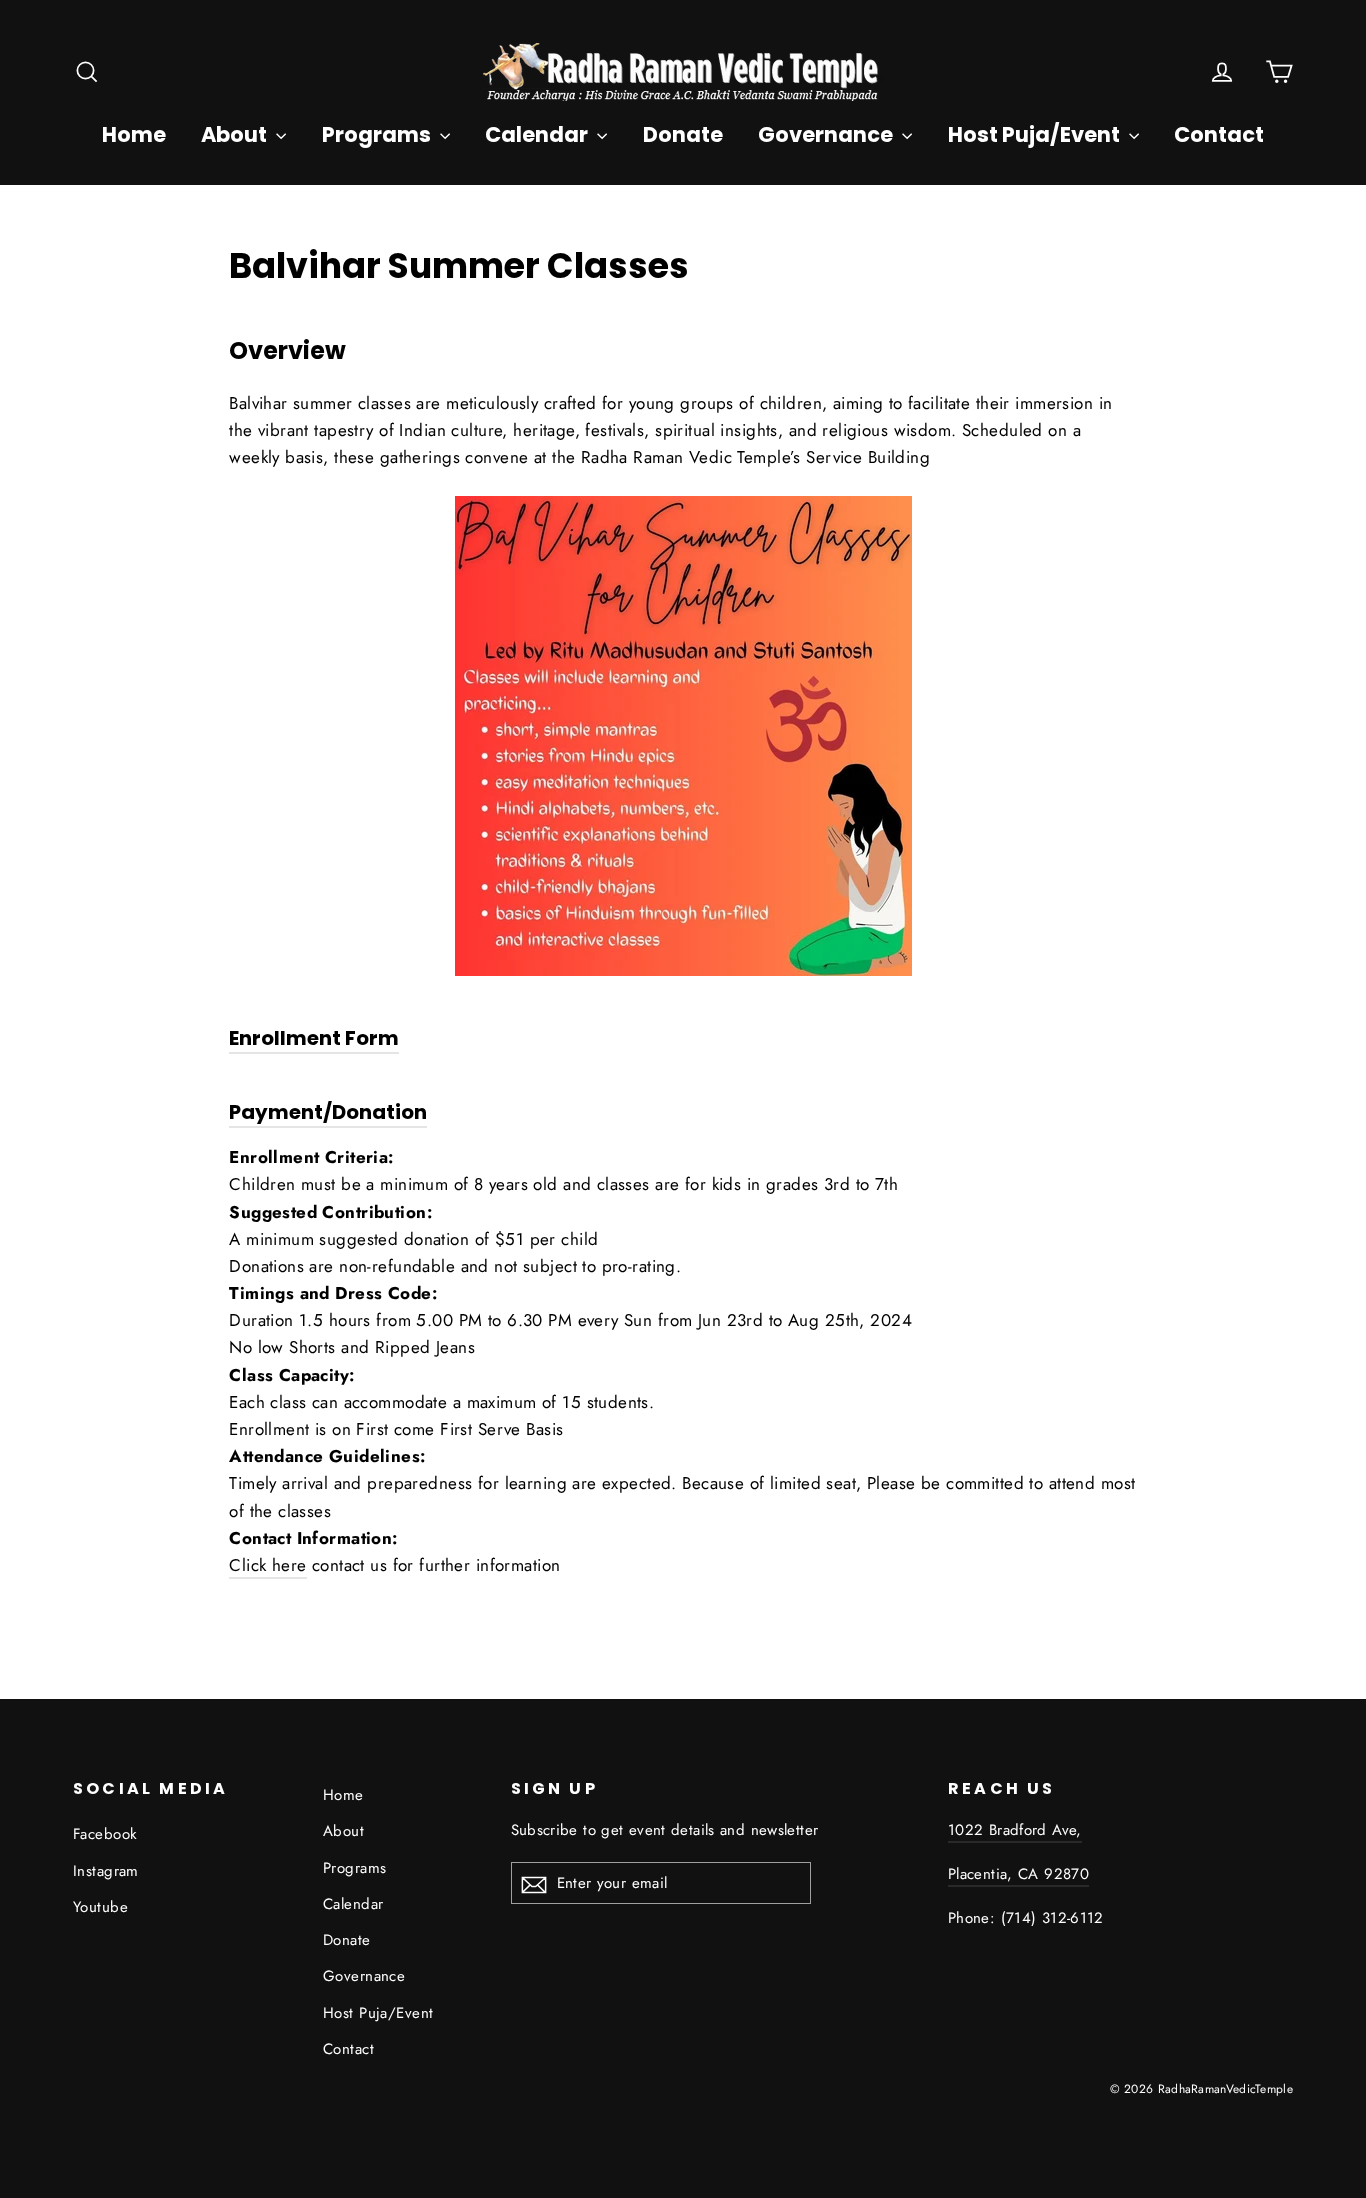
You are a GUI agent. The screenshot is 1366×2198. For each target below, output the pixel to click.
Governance (827, 134)
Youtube (100, 1907)
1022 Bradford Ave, (1015, 1830)
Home (134, 134)
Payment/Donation (328, 1112)
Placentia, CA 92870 (1018, 1874)
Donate (683, 134)
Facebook (105, 1834)
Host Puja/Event (1036, 134)
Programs (378, 134)
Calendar (538, 134)
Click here (267, 1565)
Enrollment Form (314, 1038)
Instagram (106, 1871)
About (236, 134)
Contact (1219, 134)
